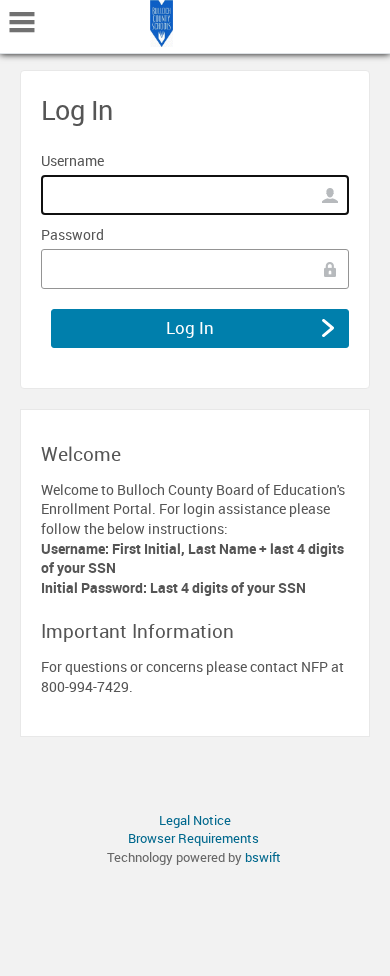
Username (72, 160)
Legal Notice (195, 820)
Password (72, 234)
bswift (263, 857)
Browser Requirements (193, 838)
